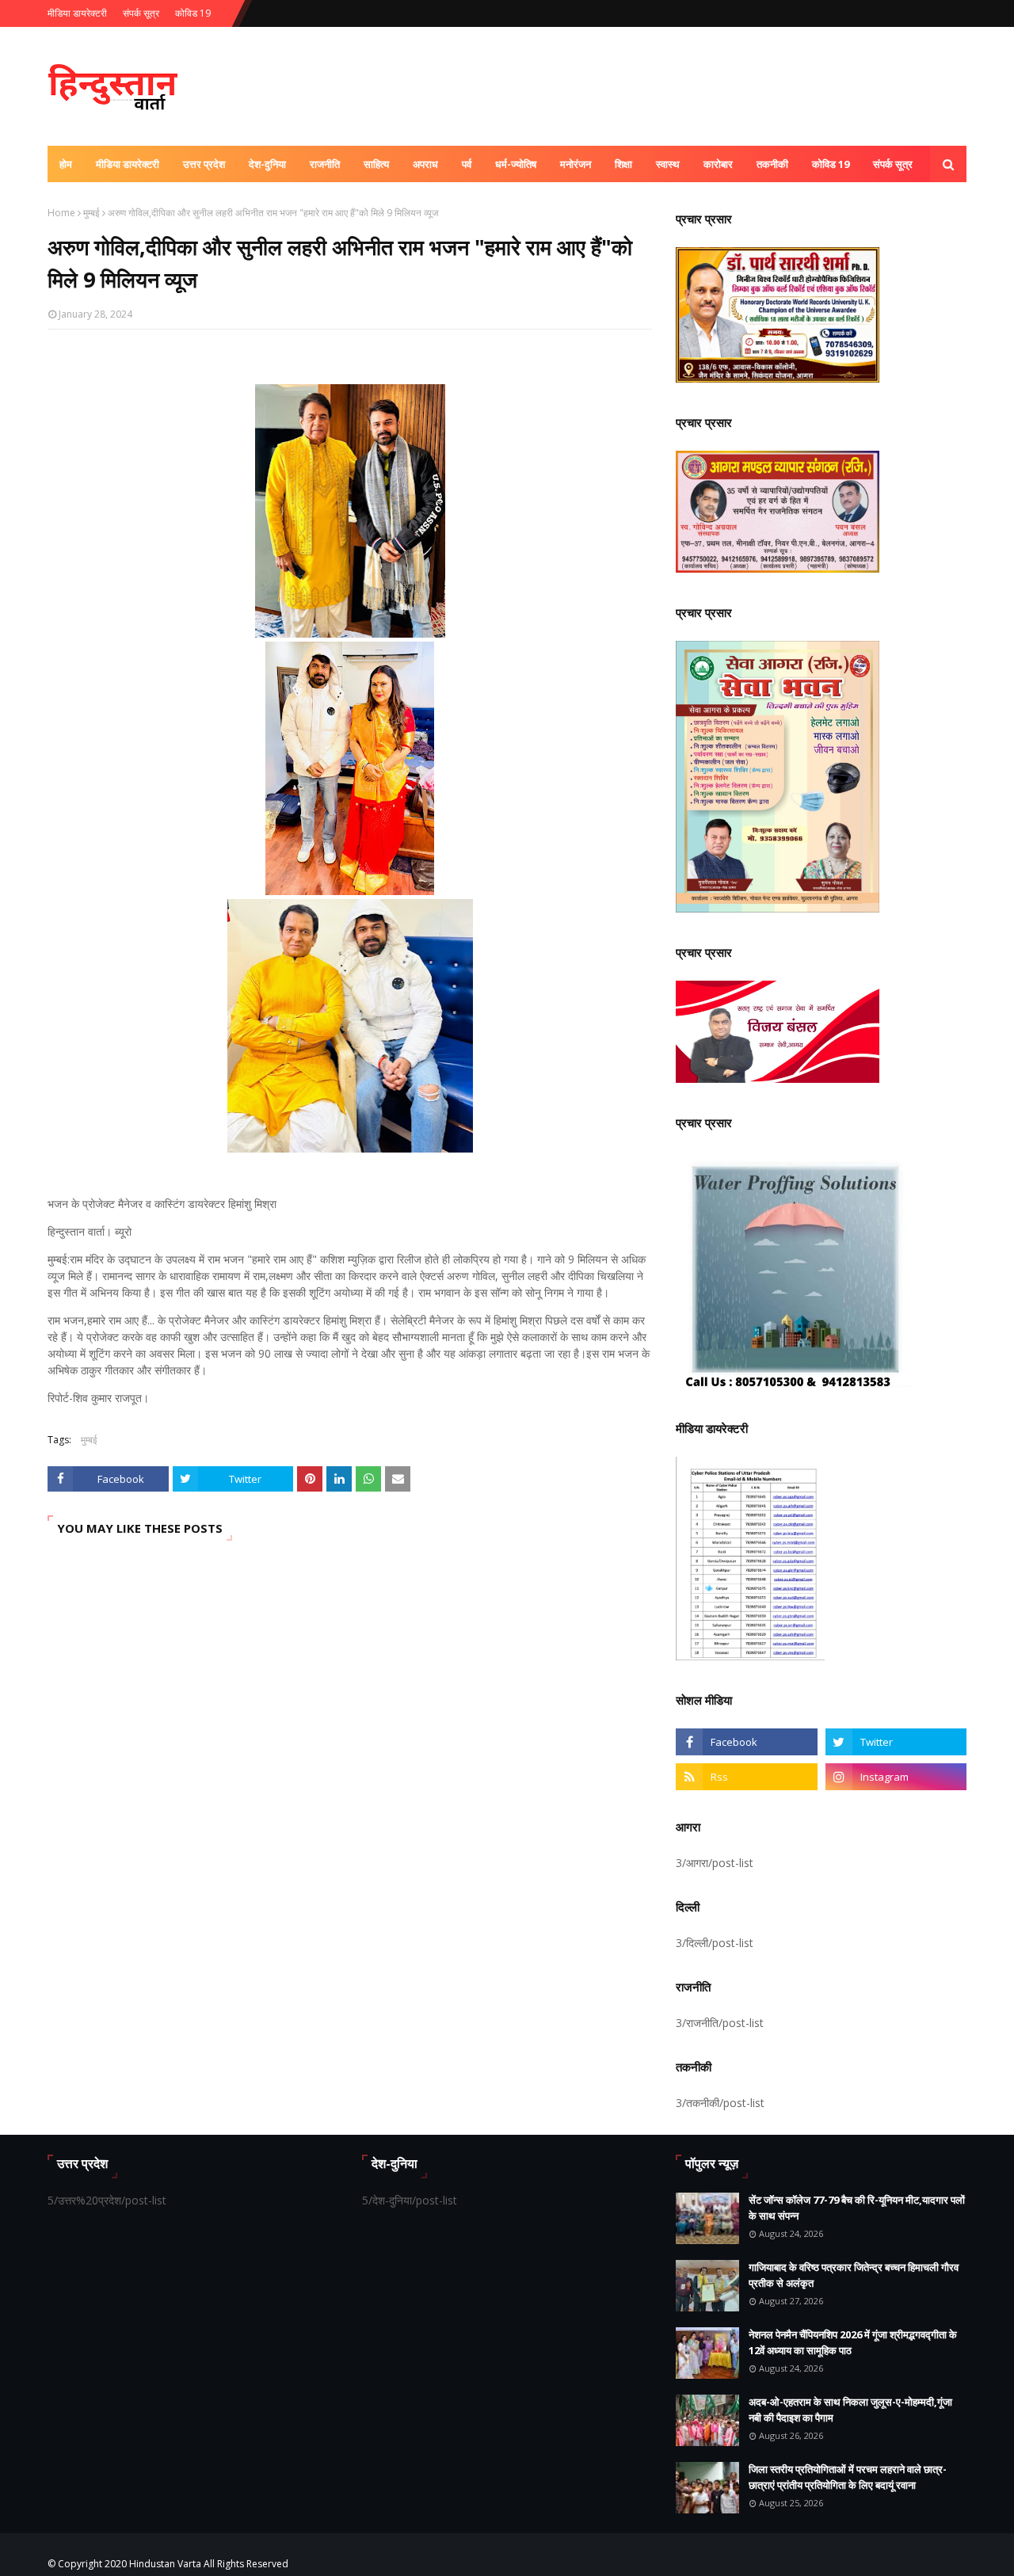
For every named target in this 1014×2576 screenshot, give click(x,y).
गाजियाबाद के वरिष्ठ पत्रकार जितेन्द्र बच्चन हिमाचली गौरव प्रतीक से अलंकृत (854, 2275)
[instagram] (896, 1777)
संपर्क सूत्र (141, 13)
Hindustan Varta (165, 2564)
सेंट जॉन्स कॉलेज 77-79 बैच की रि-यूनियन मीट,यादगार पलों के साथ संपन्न (857, 2208)
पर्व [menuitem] (467, 164)
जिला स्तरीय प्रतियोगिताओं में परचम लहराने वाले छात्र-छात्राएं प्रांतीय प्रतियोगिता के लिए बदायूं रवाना (848, 2477)
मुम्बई (91, 213)
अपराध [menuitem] (425, 164)
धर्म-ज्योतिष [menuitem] (516, 164)
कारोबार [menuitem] (718, 164)
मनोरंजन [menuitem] (576, 164)
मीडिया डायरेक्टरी (77, 13)
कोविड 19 (193, 13)
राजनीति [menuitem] (325, 164)
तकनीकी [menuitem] (772, 164)
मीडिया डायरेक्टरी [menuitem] (128, 164)
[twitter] (896, 1742)
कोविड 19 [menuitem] (831, 164)
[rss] (746, 1777)
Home (61, 213)
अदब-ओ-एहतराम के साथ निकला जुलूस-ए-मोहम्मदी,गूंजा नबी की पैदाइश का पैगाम (850, 2410)
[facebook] (746, 1742)
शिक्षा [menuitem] (623, 164)
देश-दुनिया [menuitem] (267, 164)
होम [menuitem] (66, 164)
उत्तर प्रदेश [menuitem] (204, 164)
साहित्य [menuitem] (376, 164)
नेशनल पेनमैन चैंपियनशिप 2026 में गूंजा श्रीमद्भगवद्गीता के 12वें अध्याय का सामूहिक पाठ (853, 2342)
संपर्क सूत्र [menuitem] (893, 164)
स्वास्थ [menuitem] (668, 164)
